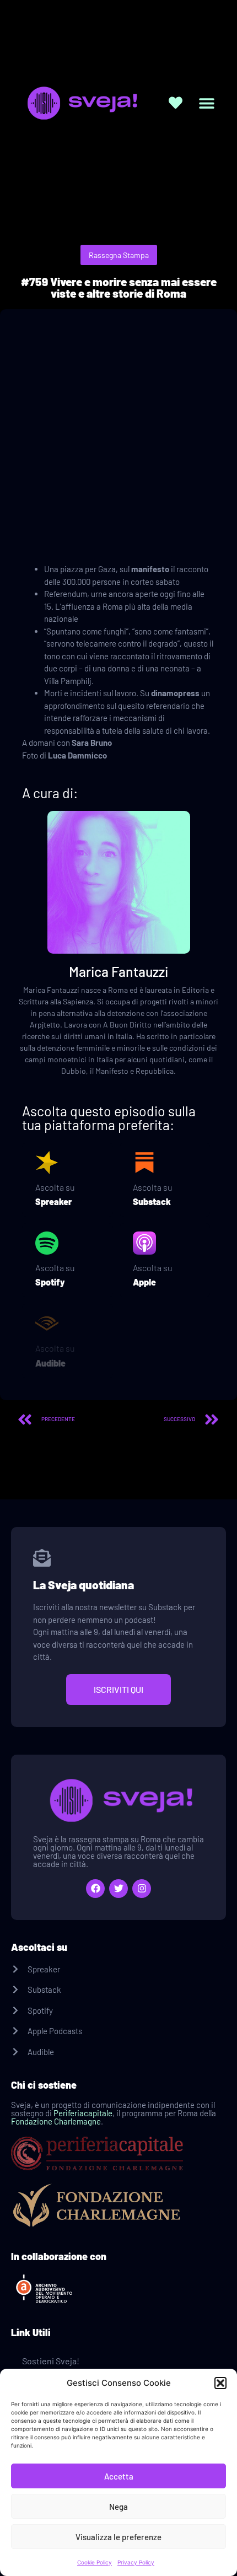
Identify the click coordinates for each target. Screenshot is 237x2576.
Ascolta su (55, 1187)
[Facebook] (95, 1889)
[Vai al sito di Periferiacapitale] (118, 2153)
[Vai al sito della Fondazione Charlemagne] (118, 2206)
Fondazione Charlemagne (56, 2121)
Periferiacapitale (83, 2113)
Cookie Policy (95, 2562)
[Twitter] (118, 1889)
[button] (220, 2383)
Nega (118, 2507)
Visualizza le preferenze (118, 2537)
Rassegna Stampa (119, 255)
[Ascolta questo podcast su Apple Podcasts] (144, 1243)
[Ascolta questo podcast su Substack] (144, 1163)
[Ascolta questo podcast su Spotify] (47, 1243)
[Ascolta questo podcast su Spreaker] (47, 1163)
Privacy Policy (136, 2562)
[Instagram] (142, 1889)
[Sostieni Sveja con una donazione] (176, 103)
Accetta (119, 2476)
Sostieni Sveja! (51, 2361)
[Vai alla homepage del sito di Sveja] (80, 103)
